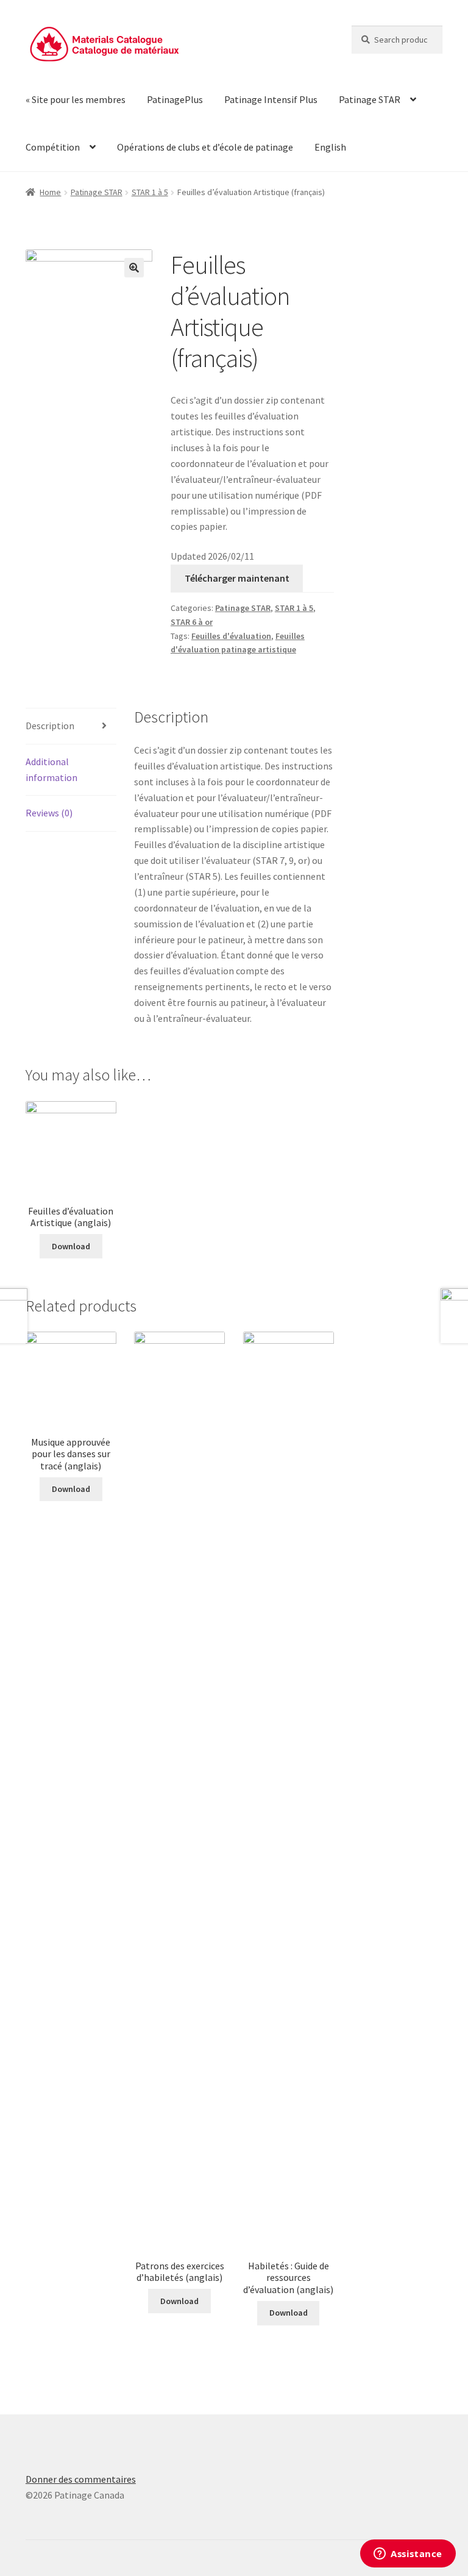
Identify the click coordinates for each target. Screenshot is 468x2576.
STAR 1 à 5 (150, 192)
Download (71, 1246)
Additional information (51, 769)
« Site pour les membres (76, 99)
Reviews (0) (49, 813)
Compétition (53, 147)
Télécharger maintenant (237, 578)
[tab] (71, 726)
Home (50, 192)
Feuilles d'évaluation (231, 636)
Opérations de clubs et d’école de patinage (205, 147)
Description (50, 726)
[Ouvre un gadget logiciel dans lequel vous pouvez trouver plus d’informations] (408, 2555)
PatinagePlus (175, 99)
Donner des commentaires (81, 2479)
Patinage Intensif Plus (271, 99)
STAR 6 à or (192, 622)
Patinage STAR (370, 99)
